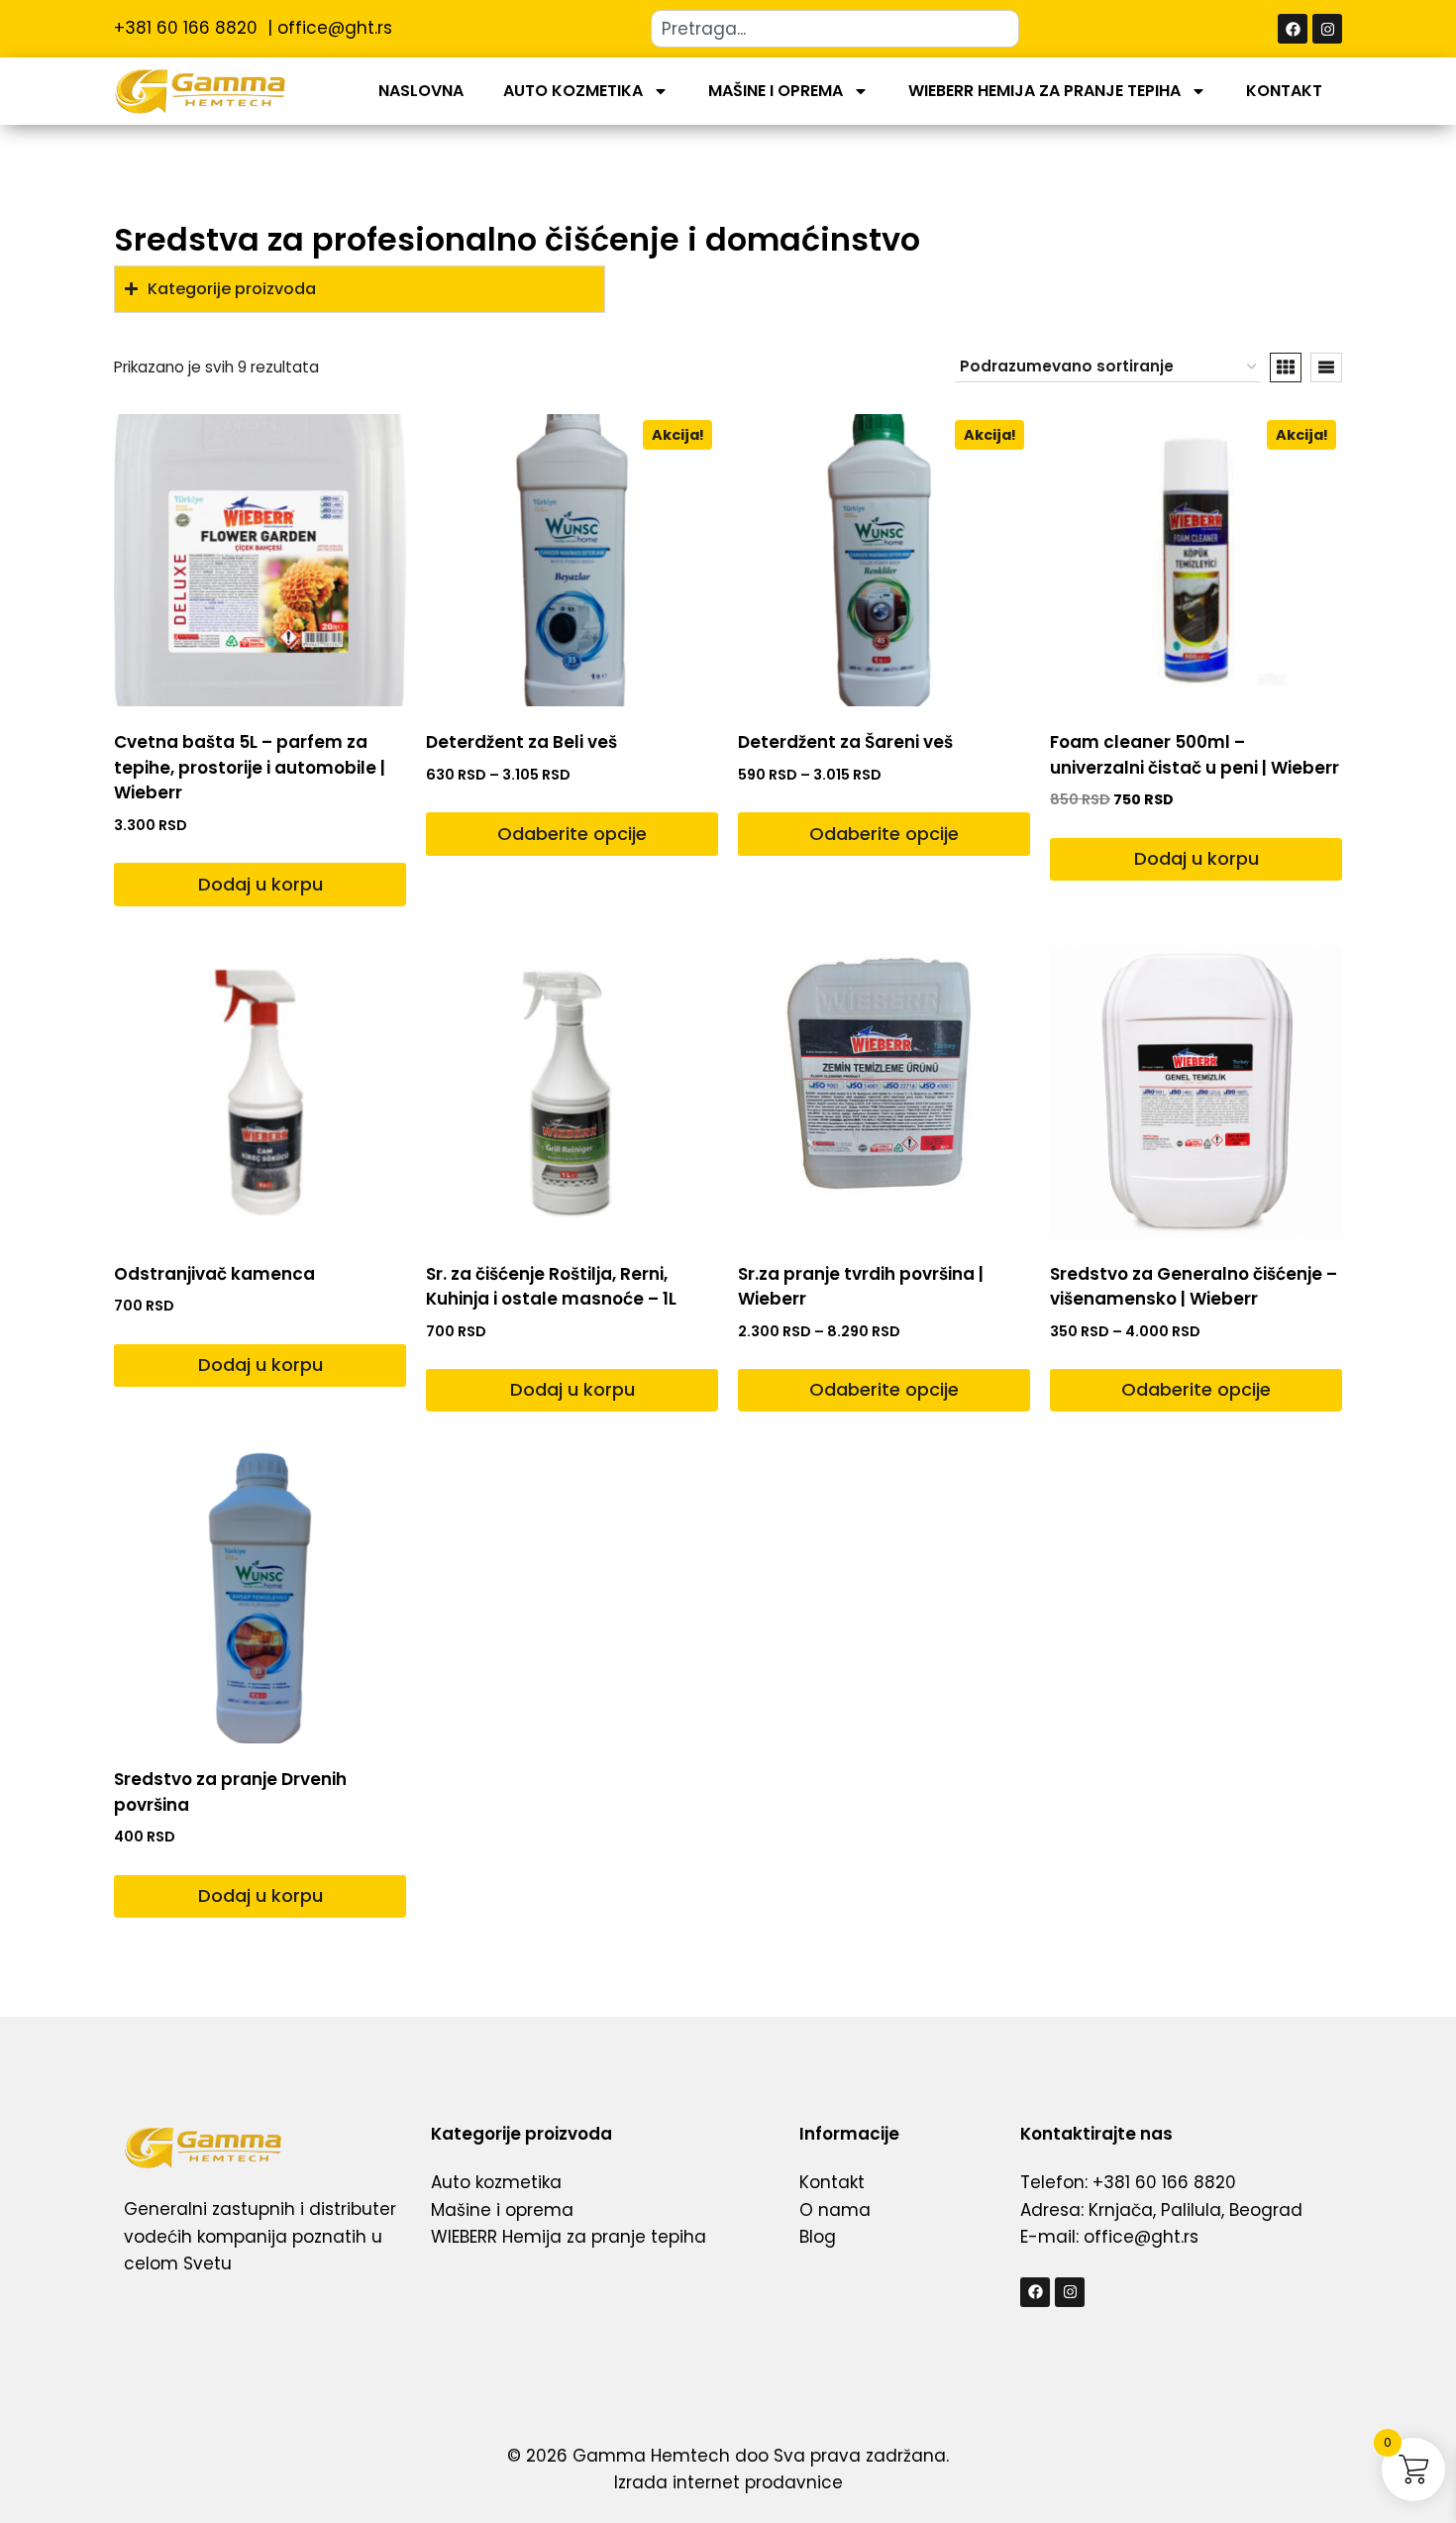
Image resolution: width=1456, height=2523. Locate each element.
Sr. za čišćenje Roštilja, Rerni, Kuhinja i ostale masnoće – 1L (551, 1287)
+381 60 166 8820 (188, 28)
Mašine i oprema (776, 91)
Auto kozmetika (573, 91)
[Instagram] (1327, 29)
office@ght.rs (335, 28)
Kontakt (1284, 91)
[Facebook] (1293, 29)
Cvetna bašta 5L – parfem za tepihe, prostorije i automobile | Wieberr (250, 767)
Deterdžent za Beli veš (521, 742)
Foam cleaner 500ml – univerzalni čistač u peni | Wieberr (1195, 755)
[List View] (1326, 368)
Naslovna (421, 91)
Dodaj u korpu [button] (260, 884)
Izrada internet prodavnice (728, 2482)
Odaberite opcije (572, 834)
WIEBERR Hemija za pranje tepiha (1044, 91)
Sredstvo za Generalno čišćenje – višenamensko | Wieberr (1194, 1287)
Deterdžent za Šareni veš (845, 742)
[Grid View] (1286, 368)
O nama (835, 2210)
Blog (818, 2237)
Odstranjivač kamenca (214, 1274)
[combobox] (835, 29)
